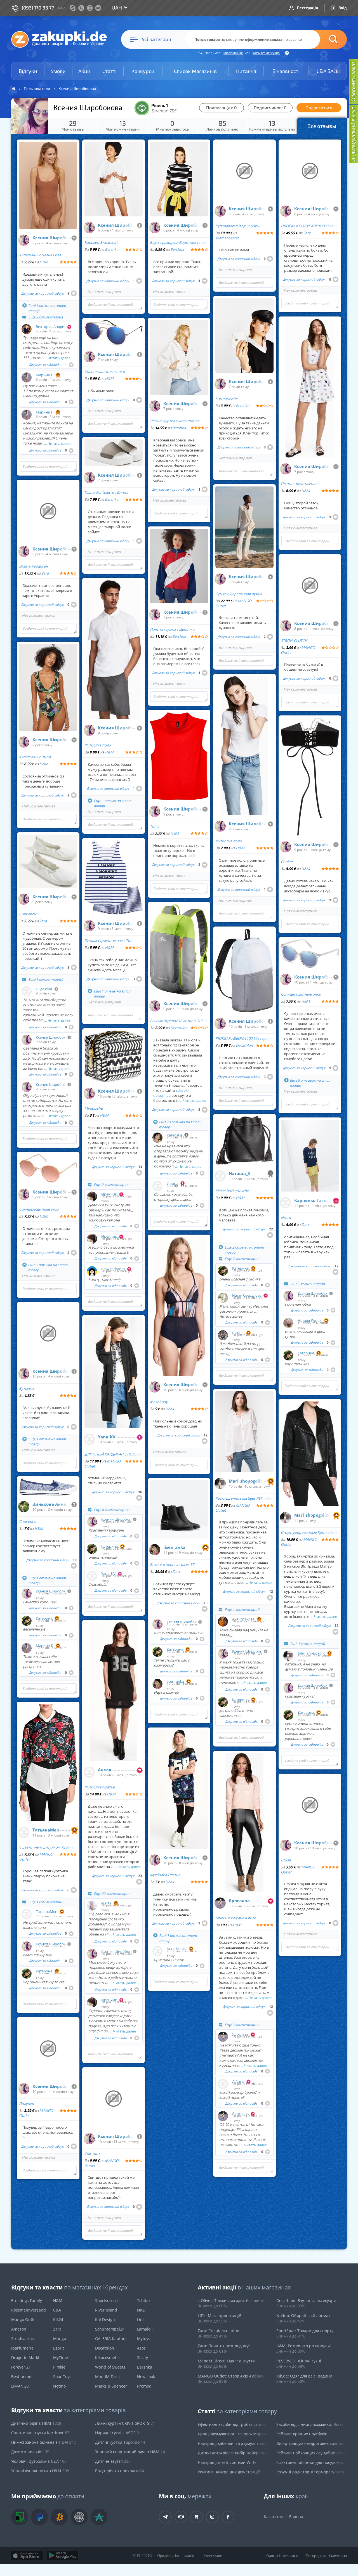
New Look (146, 2377)
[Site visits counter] (100, 2564)
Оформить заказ (353, 81)
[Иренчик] (92, 1197)
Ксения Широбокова (50, 238)
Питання (246, 71)
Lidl (140, 2319)
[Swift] (79, 2517)
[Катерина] (27, 1621)
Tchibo (143, 2300)
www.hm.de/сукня (266, 53)
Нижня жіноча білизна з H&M (43, 2442)
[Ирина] (157, 1186)
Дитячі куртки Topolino (120, 2442)
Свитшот (92, 2154)
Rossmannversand (29, 2310)
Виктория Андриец (50, 327)
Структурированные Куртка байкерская (310, 1532)
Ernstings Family (27, 2300)
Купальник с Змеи (35, 757)
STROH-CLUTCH (294, 641)
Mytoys (144, 2339)
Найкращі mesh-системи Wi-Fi (227, 2462)
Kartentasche (226, 399)
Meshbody (159, 1402)
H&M (44, 262)
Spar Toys (62, 2377)
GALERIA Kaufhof (111, 2339)
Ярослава (239, 1901)
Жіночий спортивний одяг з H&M (130, 2452)
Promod (144, 2386)
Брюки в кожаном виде (236, 1918)
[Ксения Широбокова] (24, 240)
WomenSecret (227, 238)
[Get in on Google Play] (63, 2556)
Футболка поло (98, 745)
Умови (58, 71)
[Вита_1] (223, 1335)
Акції (84, 71)
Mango (60, 2339)
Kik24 (58, 2319)
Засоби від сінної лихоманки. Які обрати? (312, 2424)
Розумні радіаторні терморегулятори (312, 2472)
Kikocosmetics (108, 2358)
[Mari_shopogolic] (220, 1483)
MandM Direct (109, 2377)
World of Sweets (110, 2367)
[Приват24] (20, 2517)
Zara (45, 573)
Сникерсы (28, 914)
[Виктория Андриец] (27, 329)
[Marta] (92, 1906)
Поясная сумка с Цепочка (172, 629)
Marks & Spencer (111, 2386)
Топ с (154, 826)
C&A (57, 2310)
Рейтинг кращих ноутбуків (302, 2434)
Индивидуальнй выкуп (353, 134)
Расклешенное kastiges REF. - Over (244, 1498)
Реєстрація (307, 8)
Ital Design (105, 2319)
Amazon (19, 2329)
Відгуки (28, 71)
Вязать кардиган (33, 566)
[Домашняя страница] (14, 89)
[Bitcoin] (59, 2517)
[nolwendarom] (92, 1271)
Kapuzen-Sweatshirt (101, 242)
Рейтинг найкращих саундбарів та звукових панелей (312, 2453)
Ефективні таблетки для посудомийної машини (312, 2462)
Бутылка (26, 1388)
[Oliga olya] (27, 991)
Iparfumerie (22, 2348)
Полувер (26, 2104)
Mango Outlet (24, 2319)
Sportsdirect (107, 2300)
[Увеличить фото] (30, 116)
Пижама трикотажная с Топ (108, 940)
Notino (59, 2386)
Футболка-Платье (100, 1787)
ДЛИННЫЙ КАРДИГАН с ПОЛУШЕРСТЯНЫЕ (114, 1454)
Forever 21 (21, 2367)
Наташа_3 (239, 1174)
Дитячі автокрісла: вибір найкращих (233, 2453)
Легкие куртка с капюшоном (175, 421)
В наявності (286, 71)
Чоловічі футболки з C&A (39, 2461)
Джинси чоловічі (30, 2452)
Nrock (286, 1218)
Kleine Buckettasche (232, 1191)
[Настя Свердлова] (223, 1298)
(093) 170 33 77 (38, 8)
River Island (106, 2310)
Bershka (112, 249)
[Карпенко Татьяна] (286, 1203)
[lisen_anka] (155, 1550)
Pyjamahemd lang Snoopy (237, 226)
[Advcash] (99, 2517)
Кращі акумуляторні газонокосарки (232, 2434)
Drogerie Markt (25, 2358)
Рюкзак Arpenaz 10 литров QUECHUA (179, 1021)
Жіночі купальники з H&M (40, 2471)
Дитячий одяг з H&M (36, 2423)
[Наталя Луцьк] (288, 1323)
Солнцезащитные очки (39, 1209)
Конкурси (143, 71)
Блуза (286, 1860)
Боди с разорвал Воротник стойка (179, 242)
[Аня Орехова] (223, 1622)
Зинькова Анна (49, 1504)
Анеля (105, 1770)
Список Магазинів (195, 71)
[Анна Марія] (157, 1951)
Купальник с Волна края (40, 255)
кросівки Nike (233, 53)
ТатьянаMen (46, 1830)
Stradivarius (23, 2339)
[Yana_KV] (89, 1439)
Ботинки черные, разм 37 (172, 1564)
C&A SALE (328, 71)
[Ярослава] (220, 1903)
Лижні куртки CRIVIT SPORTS (125, 2423)
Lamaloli (145, 2329)
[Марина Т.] (27, 377)
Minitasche (94, 1108)
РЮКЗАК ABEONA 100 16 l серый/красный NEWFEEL (244, 1038)
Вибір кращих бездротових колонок (311, 2443)
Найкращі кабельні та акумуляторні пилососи (233, 2443)
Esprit (59, 2348)
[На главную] (62, 39)
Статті (110, 71)
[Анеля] (89, 1772)
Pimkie (59, 2367)
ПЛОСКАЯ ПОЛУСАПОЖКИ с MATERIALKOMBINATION (310, 226)
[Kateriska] (157, 1138)
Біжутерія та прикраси (120, 2471)
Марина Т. (45, 375)
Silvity (143, 2358)
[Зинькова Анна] (24, 1507)
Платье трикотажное (299, 484)
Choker (287, 862)
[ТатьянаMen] (24, 1832)
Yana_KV (107, 1437)
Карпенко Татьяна (311, 1200)
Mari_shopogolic (246, 1481)
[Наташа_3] (220, 1176)
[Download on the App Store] (27, 2556)
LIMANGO (20, 2386)
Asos (141, 2348)
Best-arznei (22, 2377)
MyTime (61, 2358)
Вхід (342, 8)
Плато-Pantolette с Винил (106, 492)
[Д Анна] (223, 2084)
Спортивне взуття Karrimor (40, 2433)
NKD (141, 2310)
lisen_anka (174, 1547)
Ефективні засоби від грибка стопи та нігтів (233, 2424)
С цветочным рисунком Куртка (46, 1847)
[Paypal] (39, 2517)
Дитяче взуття (113, 2461)
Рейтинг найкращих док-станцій (229, 2472)
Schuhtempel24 (110, 2329)
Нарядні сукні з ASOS (118, 2433)
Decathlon (179, 1028)
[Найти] (325, 39)
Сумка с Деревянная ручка (239, 594)
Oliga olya (44, 989)
